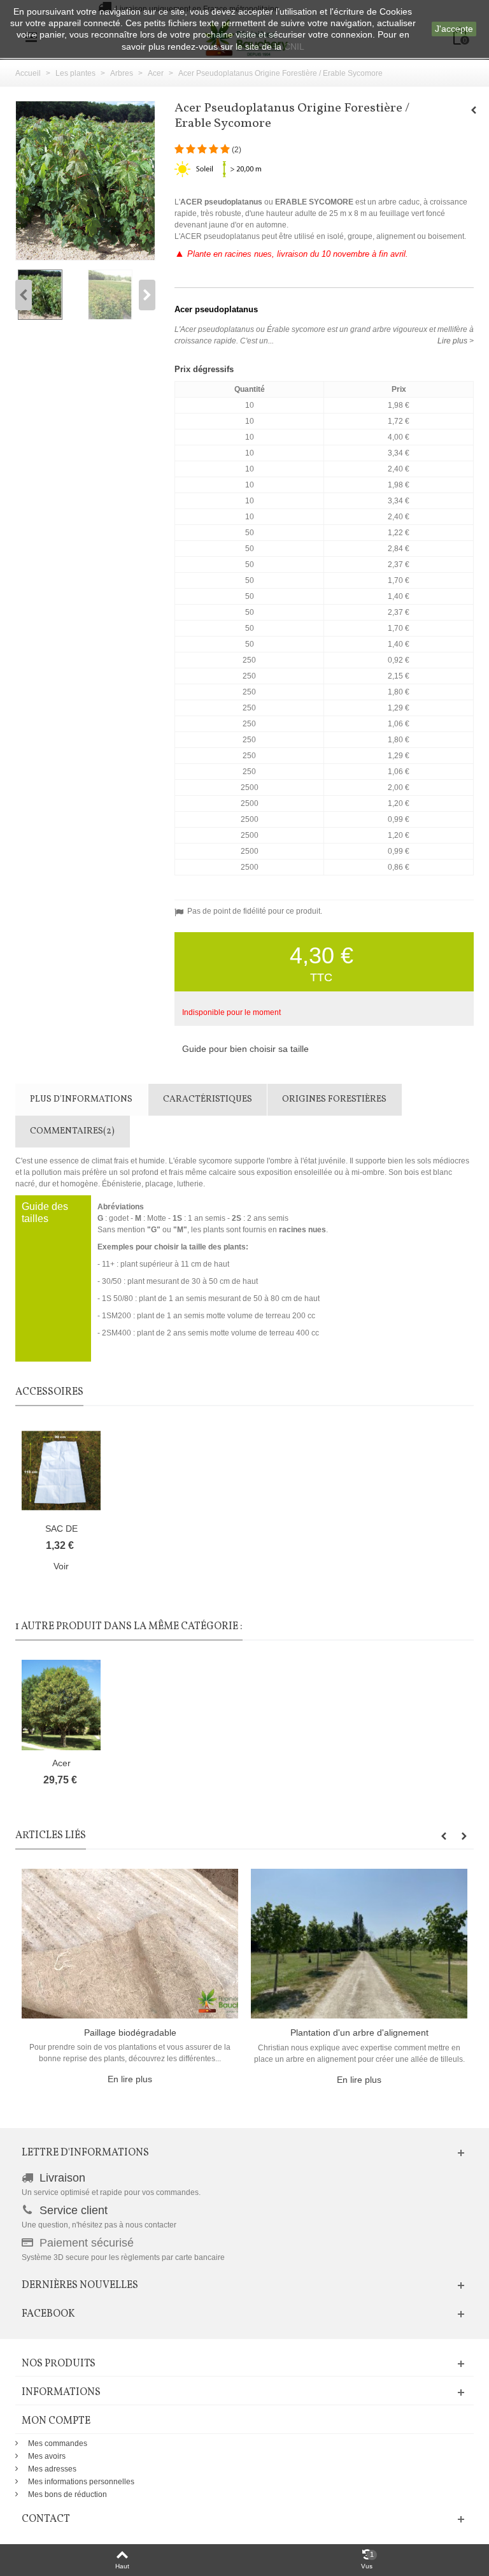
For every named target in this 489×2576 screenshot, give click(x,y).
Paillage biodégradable (130, 2033)
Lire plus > (456, 341)
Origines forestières (334, 1099)
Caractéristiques (208, 1099)
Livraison (62, 2178)
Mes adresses (52, 2469)
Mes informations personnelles (81, 2482)
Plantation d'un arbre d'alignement (359, 2033)
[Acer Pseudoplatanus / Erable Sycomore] (50, 295)
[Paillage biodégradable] (130, 1943)
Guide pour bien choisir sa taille (245, 1049)
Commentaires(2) (72, 1131)
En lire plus (130, 2079)
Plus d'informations (81, 1099)
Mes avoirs (47, 2456)
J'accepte (454, 29)
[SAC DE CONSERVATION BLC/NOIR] (61, 1471)
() (237, 150)
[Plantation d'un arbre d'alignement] (359, 1943)
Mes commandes (58, 2443)
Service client (74, 2210)
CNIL (294, 47)
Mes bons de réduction (67, 2494)
